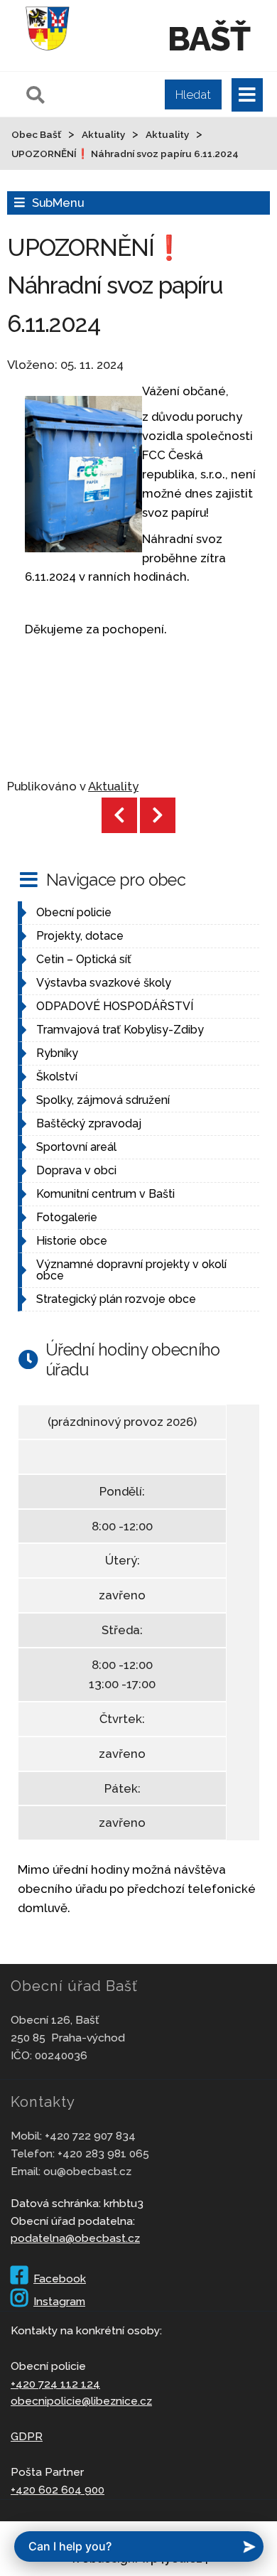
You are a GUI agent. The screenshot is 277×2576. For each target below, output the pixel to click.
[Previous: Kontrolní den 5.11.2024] (119, 815)
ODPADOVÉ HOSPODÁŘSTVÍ (115, 1006)
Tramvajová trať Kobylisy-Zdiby (120, 1030)
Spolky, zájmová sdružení (103, 1100)
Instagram (59, 2301)
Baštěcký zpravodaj (89, 1123)
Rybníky (57, 1053)
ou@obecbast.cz (87, 2171)
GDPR (27, 2436)
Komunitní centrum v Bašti (105, 1194)
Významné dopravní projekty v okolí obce (131, 1270)
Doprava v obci (76, 1170)
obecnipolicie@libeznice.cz (81, 2401)
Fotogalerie (67, 1217)
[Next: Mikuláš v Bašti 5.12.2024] (158, 815)
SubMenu (58, 203)
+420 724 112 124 (55, 2384)
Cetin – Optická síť (84, 959)
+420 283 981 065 (103, 2153)
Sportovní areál (76, 1147)
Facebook (60, 2279)
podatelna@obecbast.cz (75, 2238)
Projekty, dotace (80, 936)
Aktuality (113, 786)
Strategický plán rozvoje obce (116, 1299)
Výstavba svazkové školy (104, 983)
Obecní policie (74, 912)
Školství (57, 1077)
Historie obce (72, 1241)
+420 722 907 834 (90, 2136)
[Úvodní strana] (48, 53)
